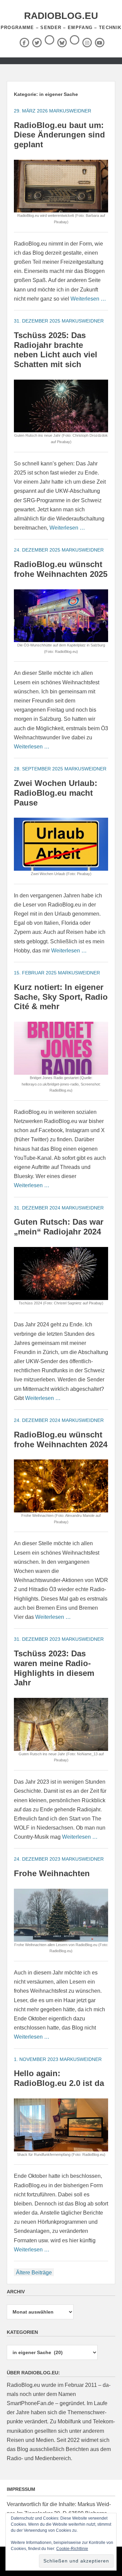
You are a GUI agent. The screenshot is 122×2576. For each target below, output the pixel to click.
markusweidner (70, 111)
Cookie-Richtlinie (72, 2549)
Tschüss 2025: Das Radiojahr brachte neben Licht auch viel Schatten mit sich (56, 350)
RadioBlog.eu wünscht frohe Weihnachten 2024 (61, 1439)
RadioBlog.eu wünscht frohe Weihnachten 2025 (61, 569)
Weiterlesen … (88, 299)
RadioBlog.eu (61, 16)
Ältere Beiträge (34, 2273)
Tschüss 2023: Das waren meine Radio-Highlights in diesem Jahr (54, 1668)
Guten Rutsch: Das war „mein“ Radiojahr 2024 (59, 1227)
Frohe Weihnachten (52, 1873)
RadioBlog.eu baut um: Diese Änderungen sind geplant (59, 135)
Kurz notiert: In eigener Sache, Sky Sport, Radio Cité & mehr (61, 997)
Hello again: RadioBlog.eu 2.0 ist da (59, 2078)
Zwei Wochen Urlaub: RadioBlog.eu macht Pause (56, 793)
